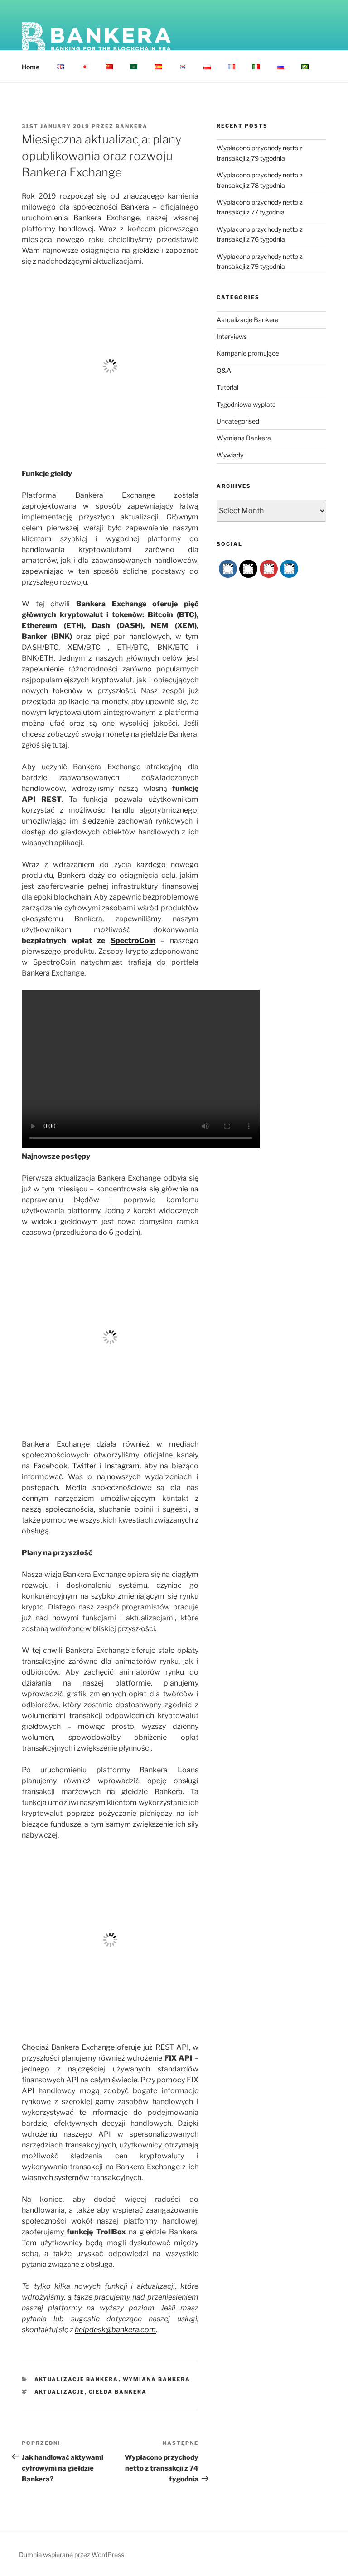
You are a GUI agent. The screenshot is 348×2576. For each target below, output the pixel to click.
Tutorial (227, 387)
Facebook (51, 1466)
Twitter (84, 1466)
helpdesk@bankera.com (115, 2330)
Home (31, 67)
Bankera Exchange (107, 218)
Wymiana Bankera (157, 2379)
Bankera (132, 126)
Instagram (122, 1466)
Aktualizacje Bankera (77, 2379)
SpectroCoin (133, 940)
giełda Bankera (118, 2392)
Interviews (232, 336)
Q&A (224, 370)
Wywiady (230, 455)
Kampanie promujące (248, 353)
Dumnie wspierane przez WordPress (72, 2555)
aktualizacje (60, 2392)
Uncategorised (238, 421)
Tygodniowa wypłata (246, 404)
